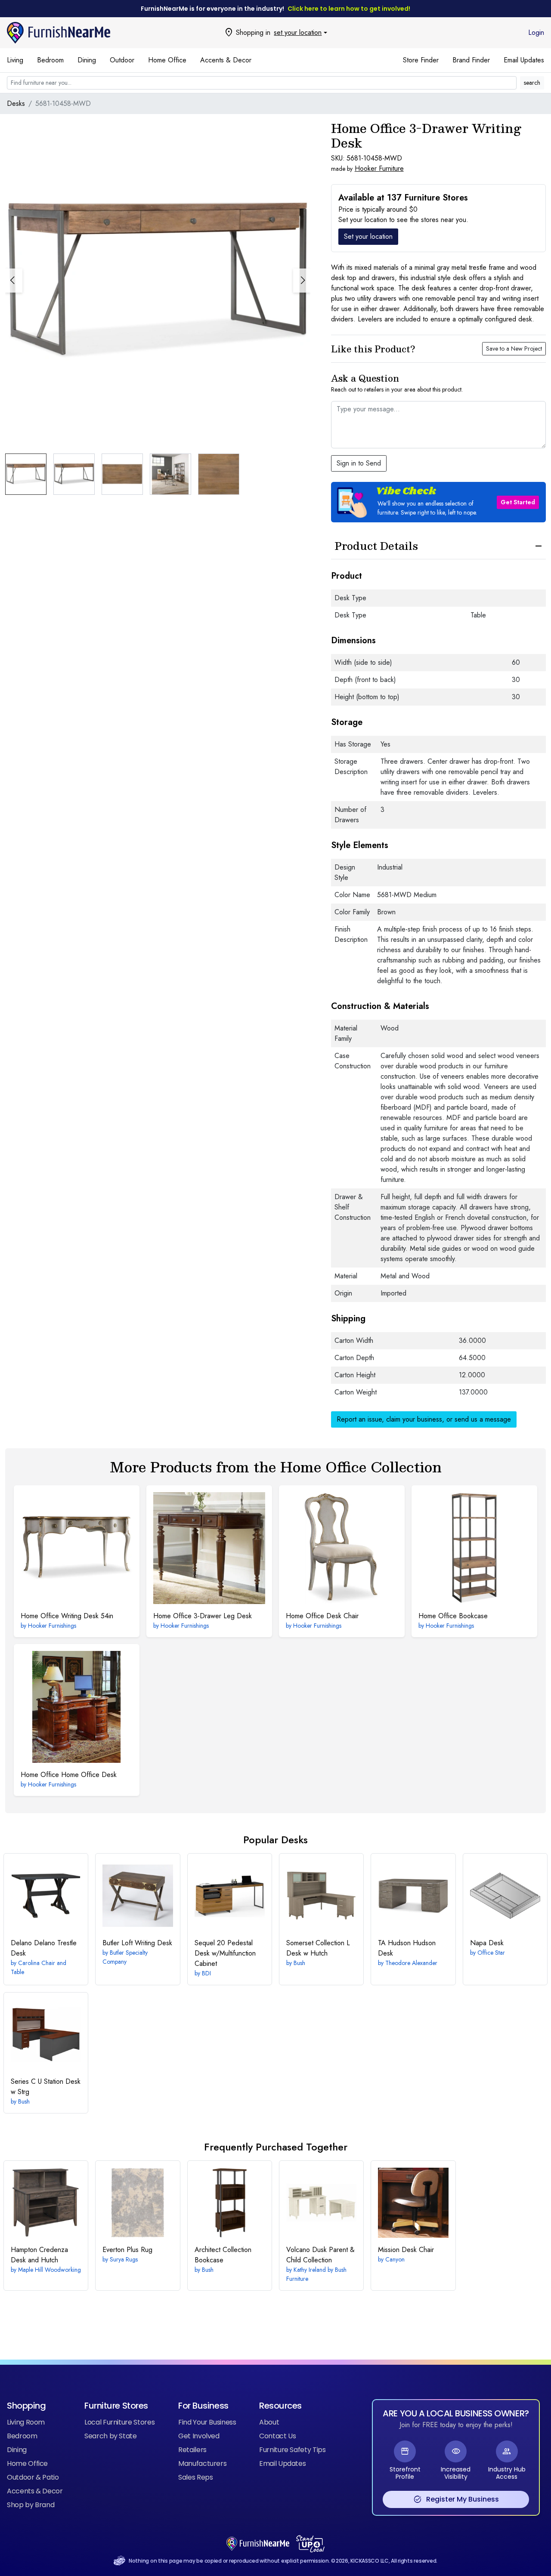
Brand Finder (471, 60)
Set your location (368, 236)
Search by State (111, 2436)
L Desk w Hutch (318, 1948)
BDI (206, 1973)
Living (15, 60)
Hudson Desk (407, 1948)
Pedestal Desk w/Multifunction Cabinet (225, 1953)
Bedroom (50, 60)
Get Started (518, 502)
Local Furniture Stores (119, 2422)
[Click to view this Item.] (77, 1548)
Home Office (167, 60)
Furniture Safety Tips (293, 2450)
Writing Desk (137, 1943)
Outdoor (122, 60)
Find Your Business (207, 2422)
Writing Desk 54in (67, 1616)
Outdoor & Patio (33, 2477)
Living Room (26, 2422)
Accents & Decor (226, 60)
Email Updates (524, 60)
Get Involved (199, 2436)
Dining (87, 60)
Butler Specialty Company (125, 1957)
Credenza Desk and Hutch (39, 2255)
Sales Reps (195, 2477)
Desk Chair (322, 1616)
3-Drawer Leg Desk (203, 1616)
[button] (302, 281)
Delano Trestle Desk (44, 1948)
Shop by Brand (31, 2505)
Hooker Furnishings (52, 1626)
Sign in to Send (359, 463)
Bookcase (453, 1616)
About (269, 2422)
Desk (487, 1943)
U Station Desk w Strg (46, 2087)
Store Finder (421, 60)
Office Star (491, 1953)
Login (536, 32)
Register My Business (456, 2499)
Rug (127, 2250)
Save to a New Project (514, 349)
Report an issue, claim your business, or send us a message (424, 1419)
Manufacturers (202, 2463)
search (532, 83)
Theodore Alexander (411, 1963)
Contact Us (277, 2436)
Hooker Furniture (379, 168)
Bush (299, 1963)
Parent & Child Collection (320, 2255)
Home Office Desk (69, 1775)
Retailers (192, 2450)
